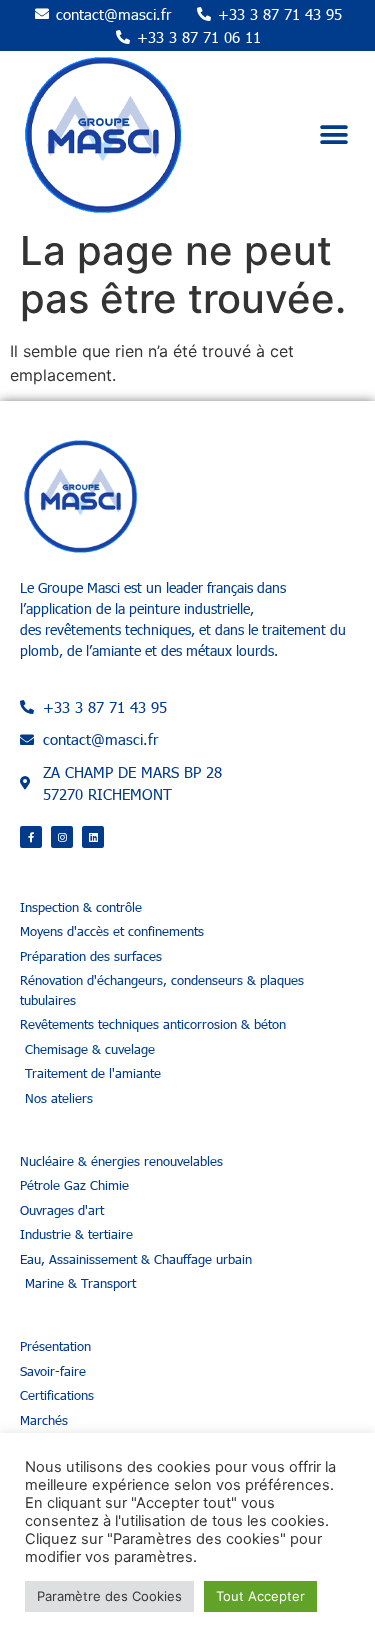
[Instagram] (62, 837)
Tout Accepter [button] (260, 1596)
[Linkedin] (93, 837)
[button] (333, 135)
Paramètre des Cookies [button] (109, 1596)
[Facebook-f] (31, 837)
